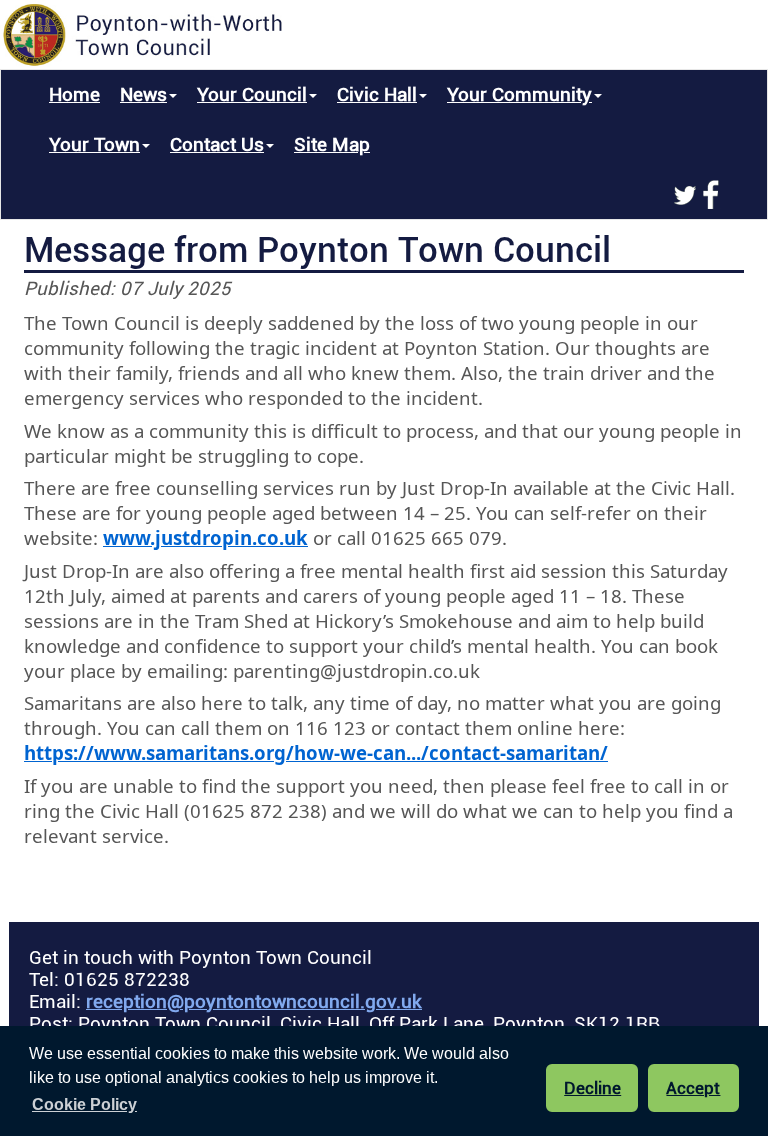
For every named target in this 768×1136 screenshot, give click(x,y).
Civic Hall (377, 95)
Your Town (94, 145)
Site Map (332, 145)
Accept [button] (693, 1088)
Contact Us (217, 145)
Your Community (519, 95)
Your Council (252, 95)
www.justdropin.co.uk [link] (205, 537)
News (143, 95)
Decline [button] (592, 1088)
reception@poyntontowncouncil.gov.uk (254, 1002)
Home (74, 95)
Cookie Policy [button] (84, 1104)
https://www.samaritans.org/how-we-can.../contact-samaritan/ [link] (316, 752)
